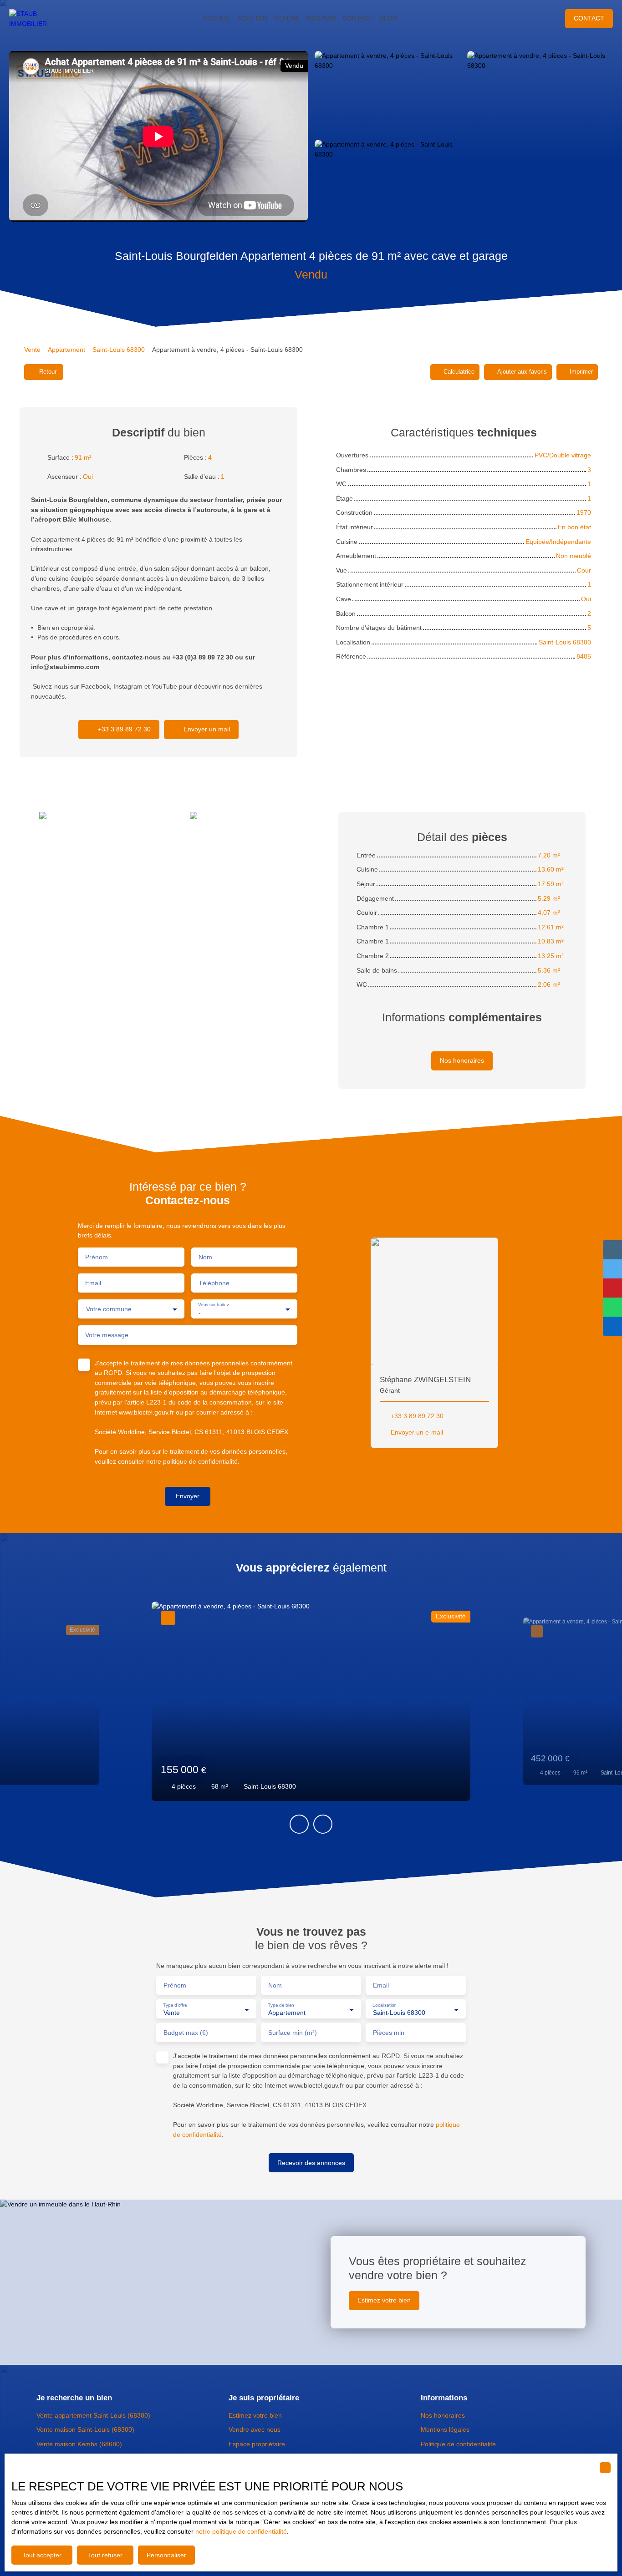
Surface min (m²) (293, 2033)
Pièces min (389, 2033)
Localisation (385, 2005)
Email (93, 1283)
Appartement (66, 350)
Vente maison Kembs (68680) (79, 2444)
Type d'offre (175, 2005)
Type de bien (281, 2005)
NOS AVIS (321, 18)
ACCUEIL (217, 18)
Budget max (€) (186, 2033)
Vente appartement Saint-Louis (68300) (93, 2415)
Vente (32, 350)
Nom (205, 1257)
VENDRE (287, 18)
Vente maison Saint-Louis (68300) (85, 2429)
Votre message (107, 1335)
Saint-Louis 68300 (119, 350)
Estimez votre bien (255, 2415)
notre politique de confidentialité (241, 2531)
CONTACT (358, 18)
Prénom (97, 1257)
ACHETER (252, 18)
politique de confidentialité (200, 1461)
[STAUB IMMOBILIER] (36, 19)
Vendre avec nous (255, 2429)
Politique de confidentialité (458, 2444)
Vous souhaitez (213, 1305)
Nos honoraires (443, 2415)
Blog (389, 18)
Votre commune (109, 1309)
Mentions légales (445, 2429)
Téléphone (214, 1283)
